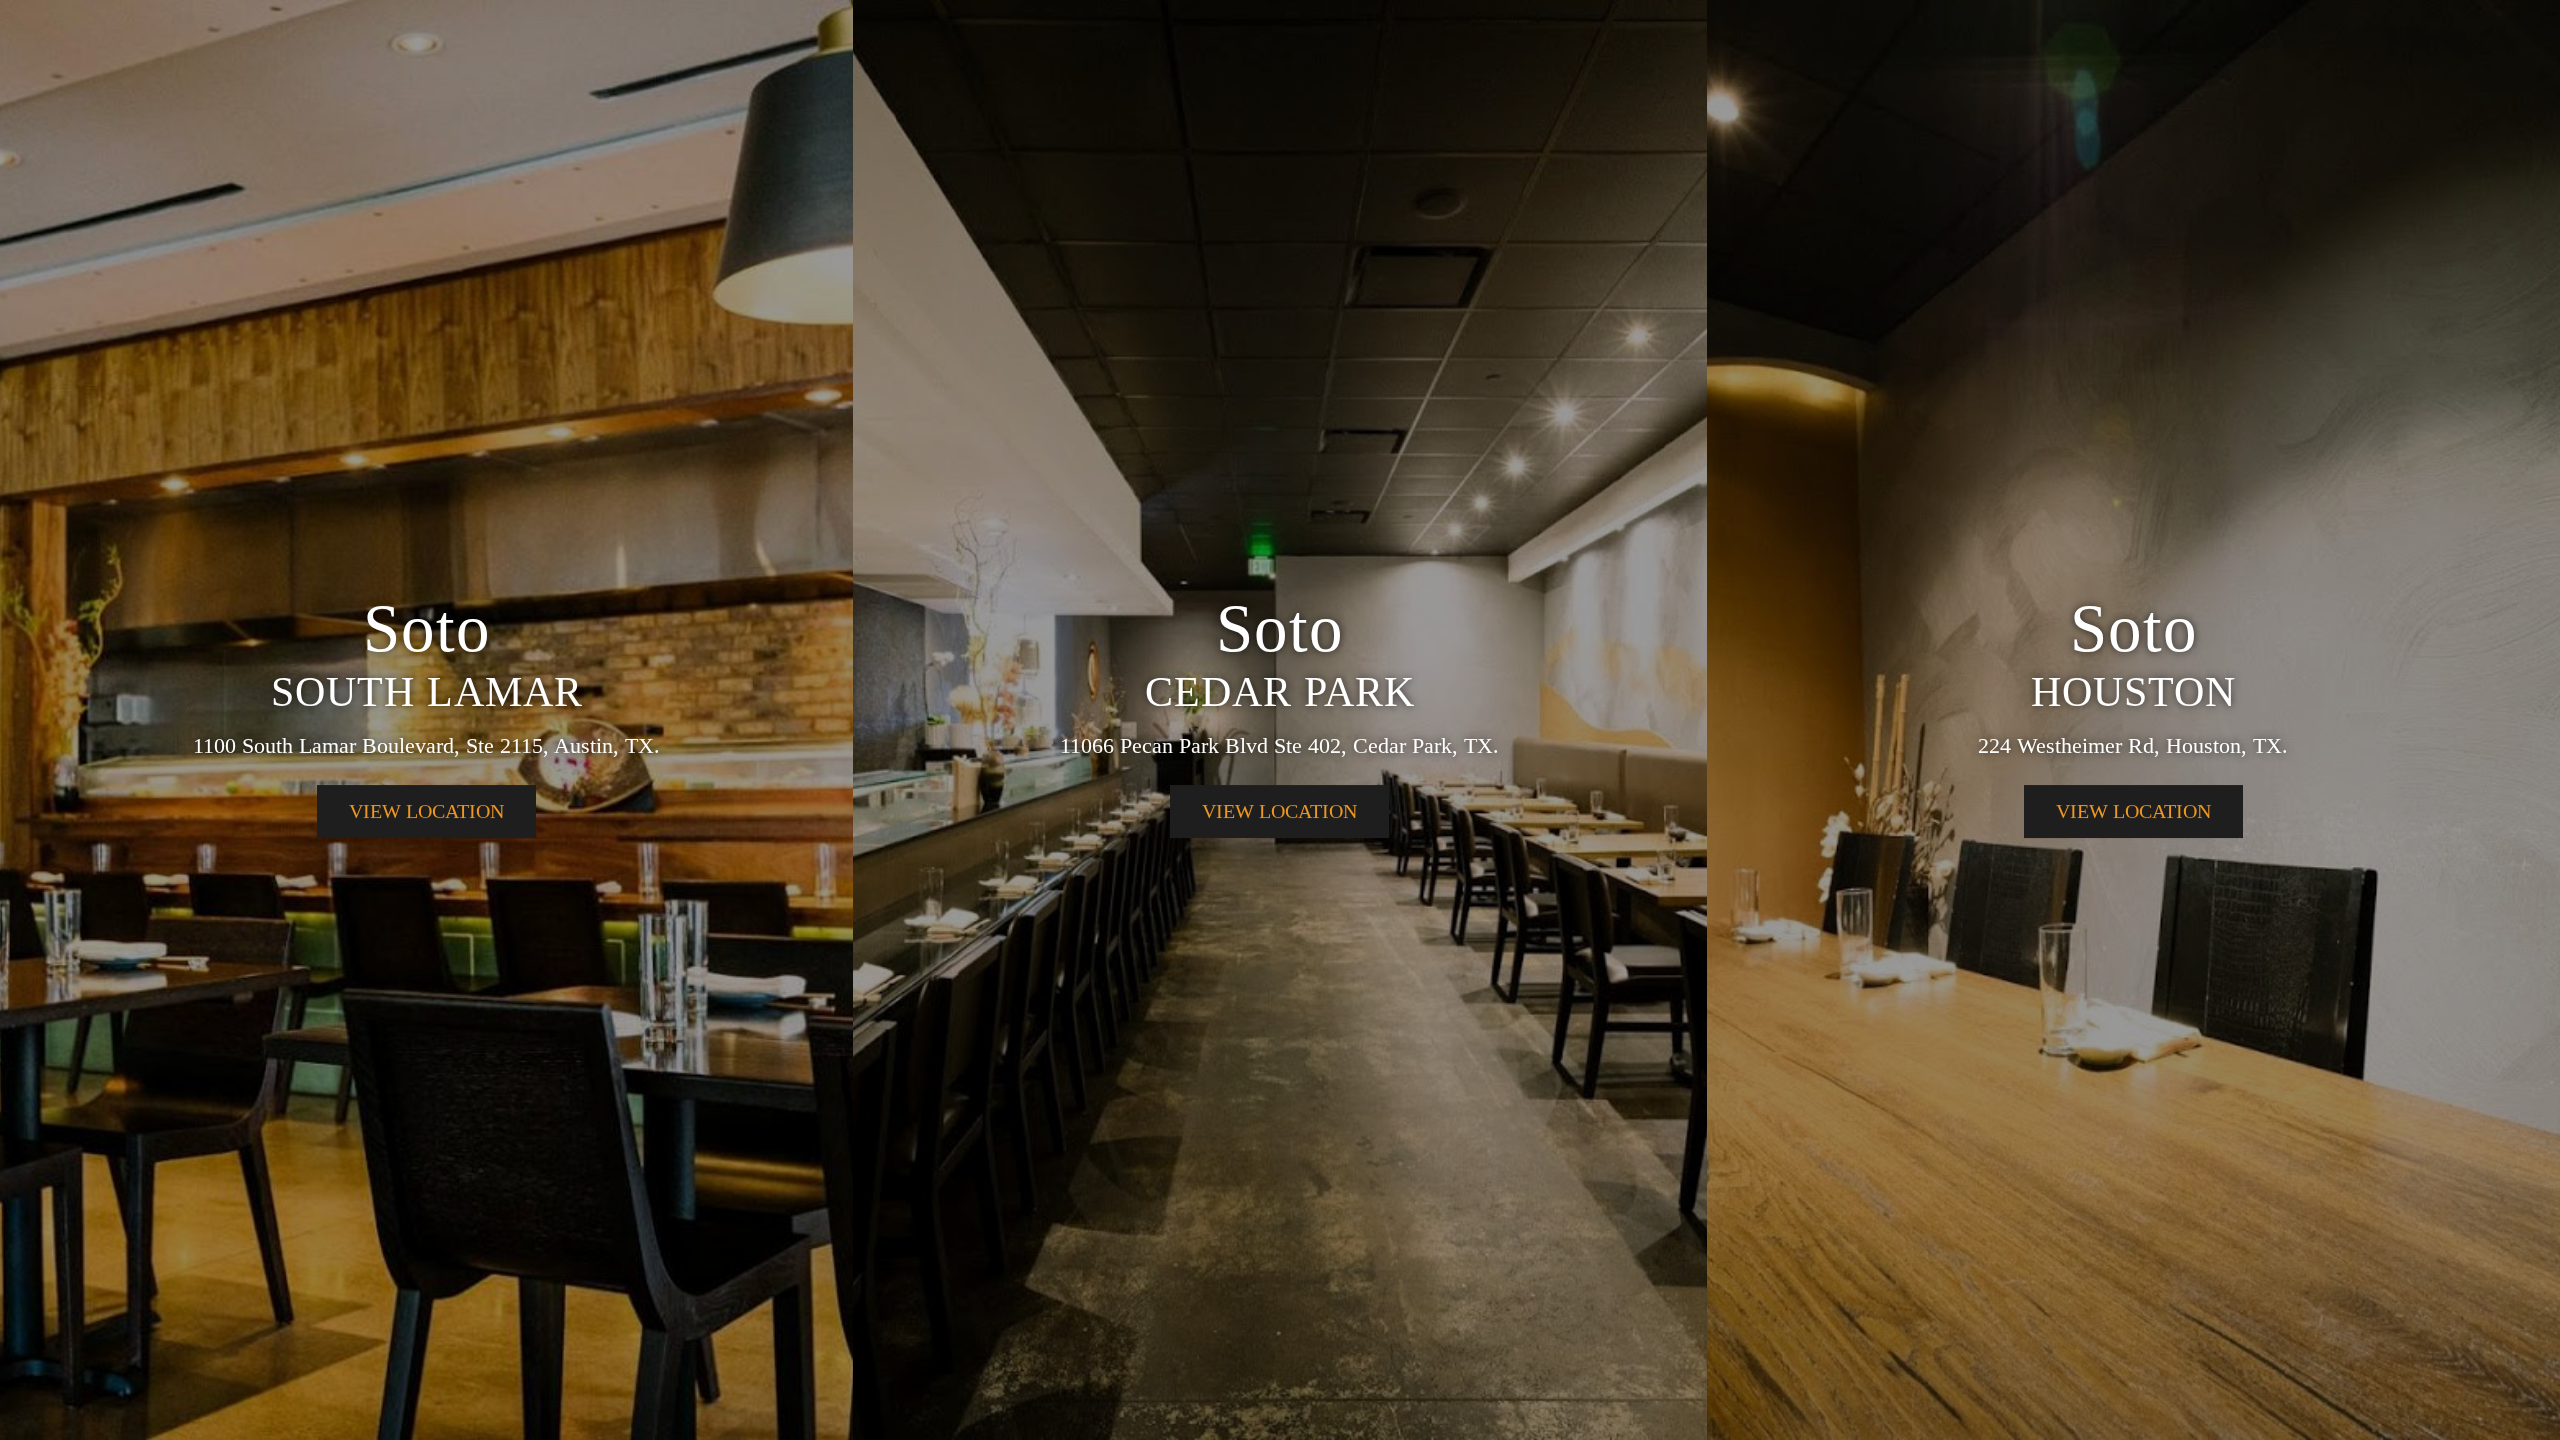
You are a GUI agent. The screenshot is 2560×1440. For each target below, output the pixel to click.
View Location (426, 811)
